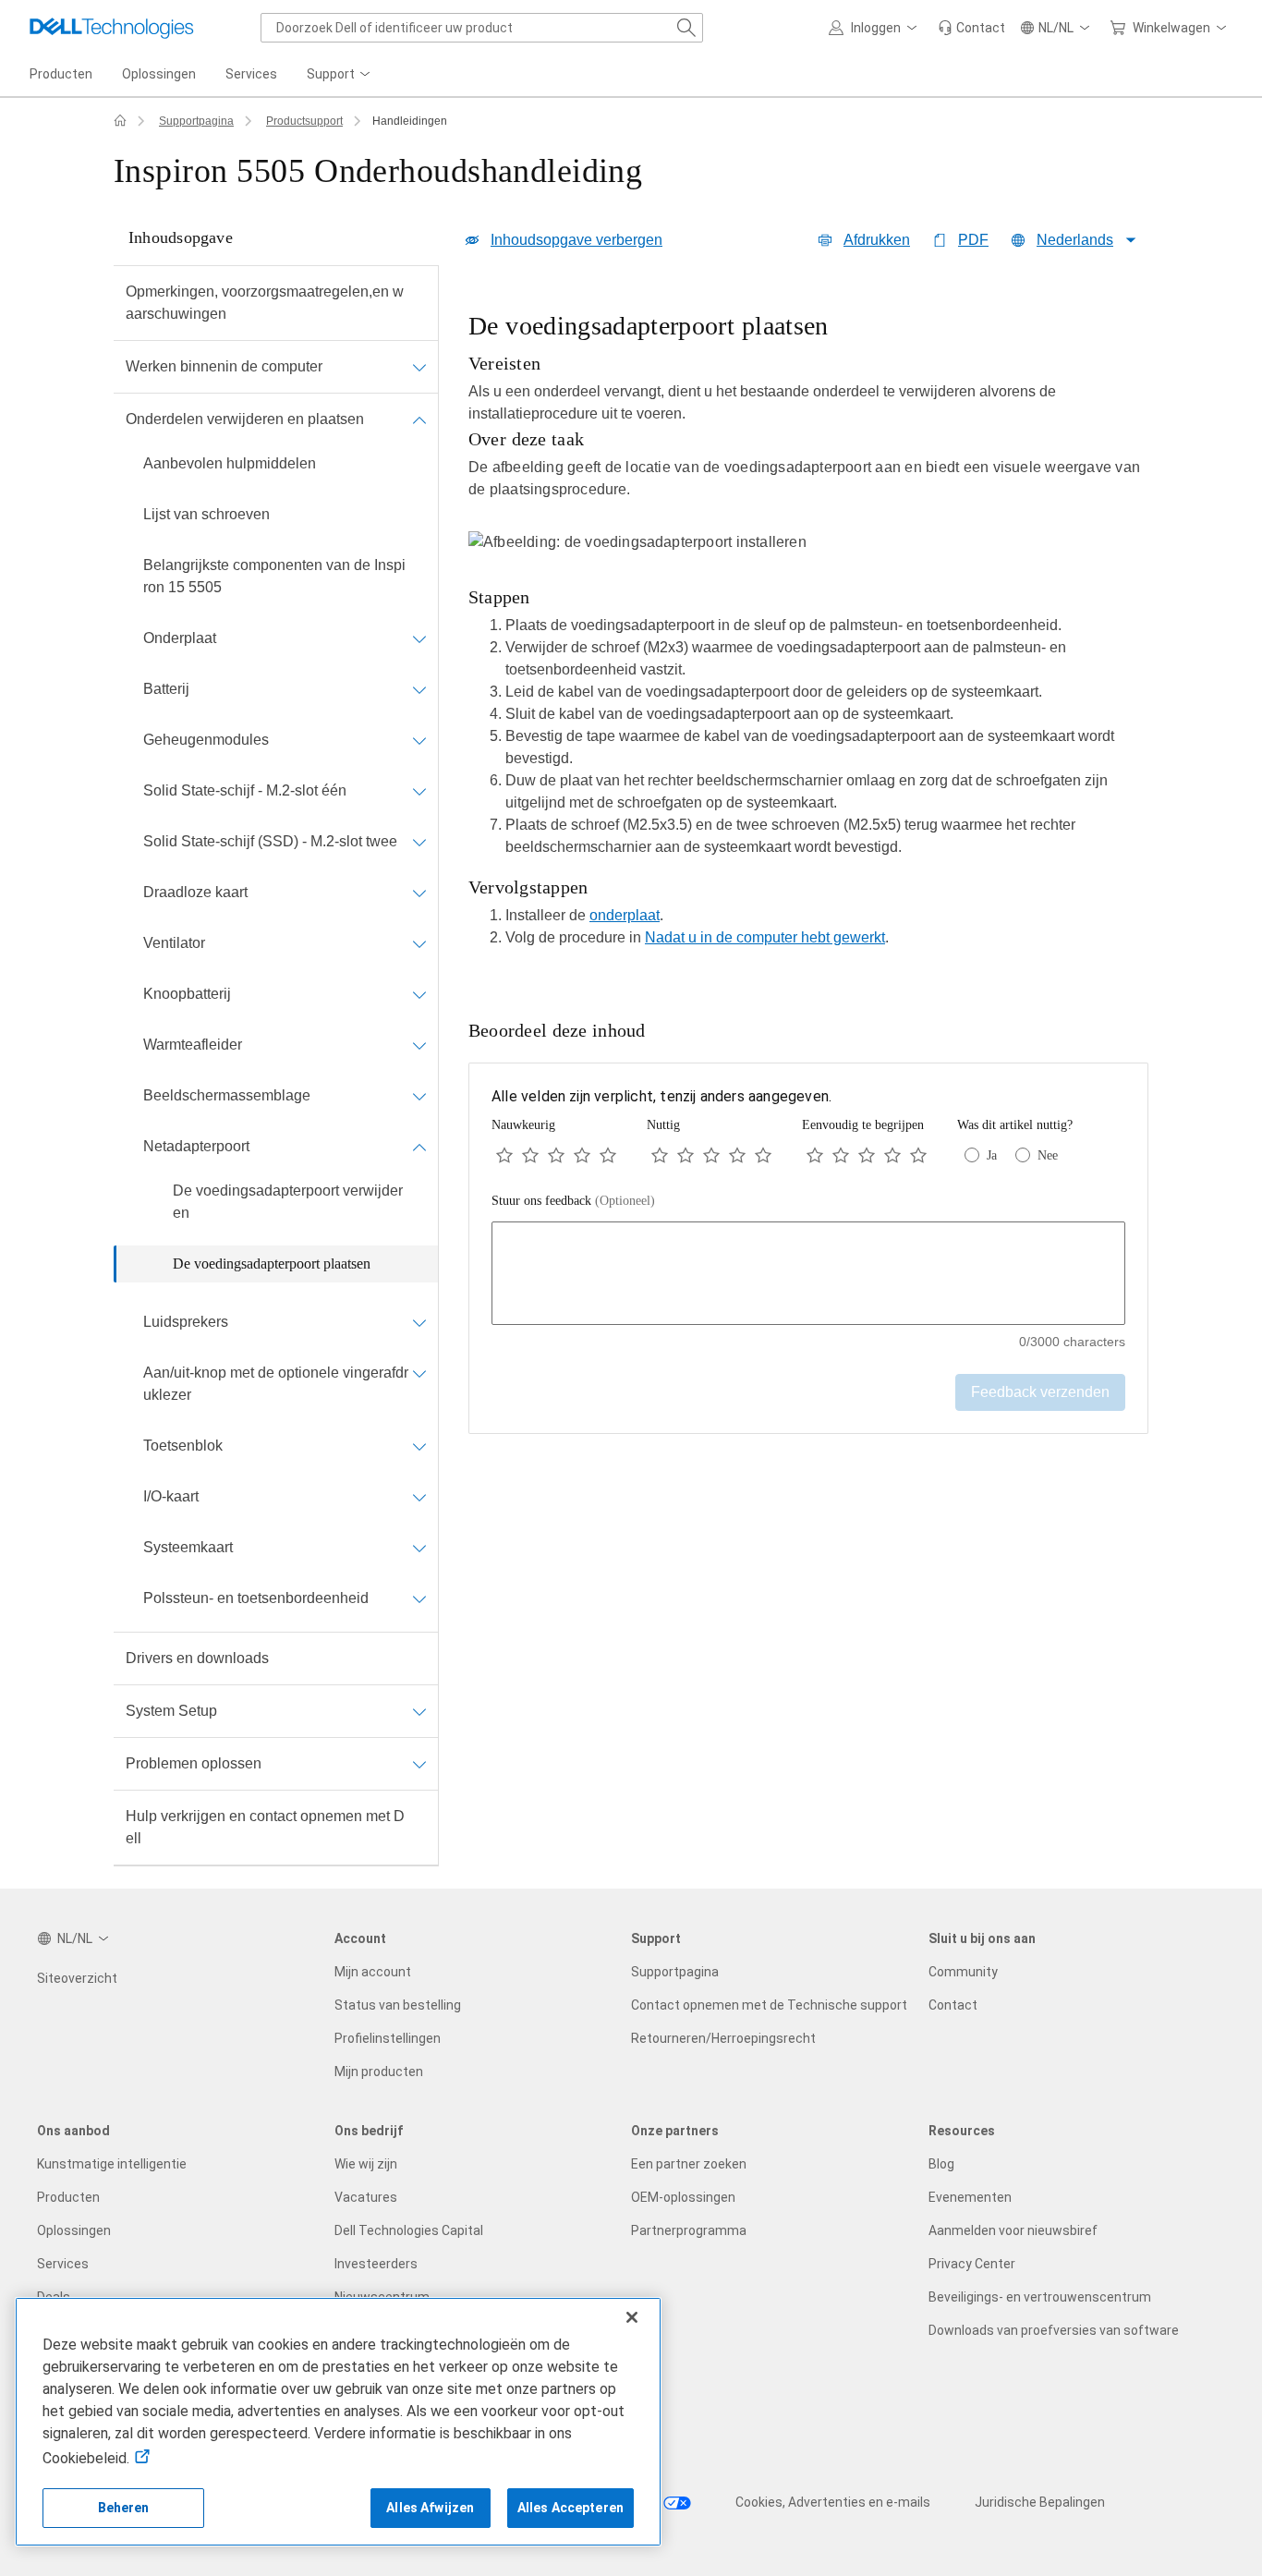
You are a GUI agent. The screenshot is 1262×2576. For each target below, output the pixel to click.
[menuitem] (340, 75)
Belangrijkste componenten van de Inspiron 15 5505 (274, 576)
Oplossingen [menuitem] (159, 74)
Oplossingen (74, 2230)
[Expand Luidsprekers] (419, 1322)
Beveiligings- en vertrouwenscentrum (1040, 2297)
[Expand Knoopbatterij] (419, 994)
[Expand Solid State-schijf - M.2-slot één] (419, 791)
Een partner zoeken (689, 2164)
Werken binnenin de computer (224, 366)
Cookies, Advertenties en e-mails (833, 2502)
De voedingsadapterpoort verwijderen (288, 1202)
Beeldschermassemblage (227, 1095)
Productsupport (304, 121)
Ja (992, 1155)
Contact (953, 2005)
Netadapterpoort (196, 1146)
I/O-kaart (171, 1496)
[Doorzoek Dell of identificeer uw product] (686, 28)
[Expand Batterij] (419, 689)
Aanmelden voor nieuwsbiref (1013, 2230)
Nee (1048, 1155)
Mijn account (373, 1972)
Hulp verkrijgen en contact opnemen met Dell (265, 1827)
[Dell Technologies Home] (112, 28)
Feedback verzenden (1040, 1392)
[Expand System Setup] (419, 1711)
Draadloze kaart (195, 892)
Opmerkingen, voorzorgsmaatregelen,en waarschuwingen (265, 303)
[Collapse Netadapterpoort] (419, 1147)
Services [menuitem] (251, 74)
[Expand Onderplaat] (419, 638)
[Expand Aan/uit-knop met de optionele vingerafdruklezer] (419, 1373)
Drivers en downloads (197, 1658)
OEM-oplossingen (683, 2197)
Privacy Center (972, 2264)
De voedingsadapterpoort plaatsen (272, 1264)
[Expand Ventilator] (419, 943)
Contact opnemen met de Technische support (769, 2005)
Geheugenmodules (206, 740)
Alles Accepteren (570, 2508)
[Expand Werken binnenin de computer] (419, 367)
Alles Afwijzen (430, 2508)
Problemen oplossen (194, 1763)
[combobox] (482, 28)
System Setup (171, 1711)
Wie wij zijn (366, 2164)
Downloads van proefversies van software (1054, 2330)
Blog (941, 2164)
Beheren (124, 2508)
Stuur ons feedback (573, 1201)
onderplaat (625, 915)
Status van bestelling (398, 2005)
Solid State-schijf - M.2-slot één (245, 790)
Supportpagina (196, 121)
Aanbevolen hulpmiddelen (230, 463)
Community (963, 1972)
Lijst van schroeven (206, 514)
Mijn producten (379, 2072)
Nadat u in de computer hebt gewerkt (765, 937)
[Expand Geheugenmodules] (419, 740)
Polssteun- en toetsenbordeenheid (256, 1598)
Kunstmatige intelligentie (112, 2164)
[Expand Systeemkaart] (419, 1548)
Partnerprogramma (689, 2230)
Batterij (166, 689)
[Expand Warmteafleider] (419, 1045)
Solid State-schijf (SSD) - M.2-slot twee (270, 841)
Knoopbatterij (187, 994)
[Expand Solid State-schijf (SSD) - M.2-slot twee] (419, 842)
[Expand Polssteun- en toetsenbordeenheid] (419, 1598)
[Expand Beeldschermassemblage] (419, 1096)
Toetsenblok (183, 1446)
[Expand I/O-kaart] (419, 1497)
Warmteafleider (193, 1045)
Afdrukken (877, 240)
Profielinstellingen (388, 2038)
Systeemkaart (188, 1547)
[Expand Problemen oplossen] (419, 1764)
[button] (876, 28)
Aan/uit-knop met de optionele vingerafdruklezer (276, 1384)
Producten (68, 2197)
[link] (971, 28)
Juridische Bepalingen (1040, 2502)
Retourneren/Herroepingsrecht (723, 2038)
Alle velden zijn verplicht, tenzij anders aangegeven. (661, 1096)
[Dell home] (120, 121)
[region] (808, 635)
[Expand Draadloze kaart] (419, 893)
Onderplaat (180, 638)
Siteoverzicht (77, 1978)
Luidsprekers (186, 1322)
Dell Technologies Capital (409, 2230)
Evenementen (970, 2197)
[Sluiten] (632, 2317)
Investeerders (376, 2264)
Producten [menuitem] (61, 74)
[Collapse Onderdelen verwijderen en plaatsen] (419, 419)
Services (63, 2264)
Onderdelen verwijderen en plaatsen (245, 419)
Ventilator (174, 943)
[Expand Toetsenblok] (419, 1446)
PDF (973, 240)
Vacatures (366, 2197)
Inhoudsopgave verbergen (576, 240)
